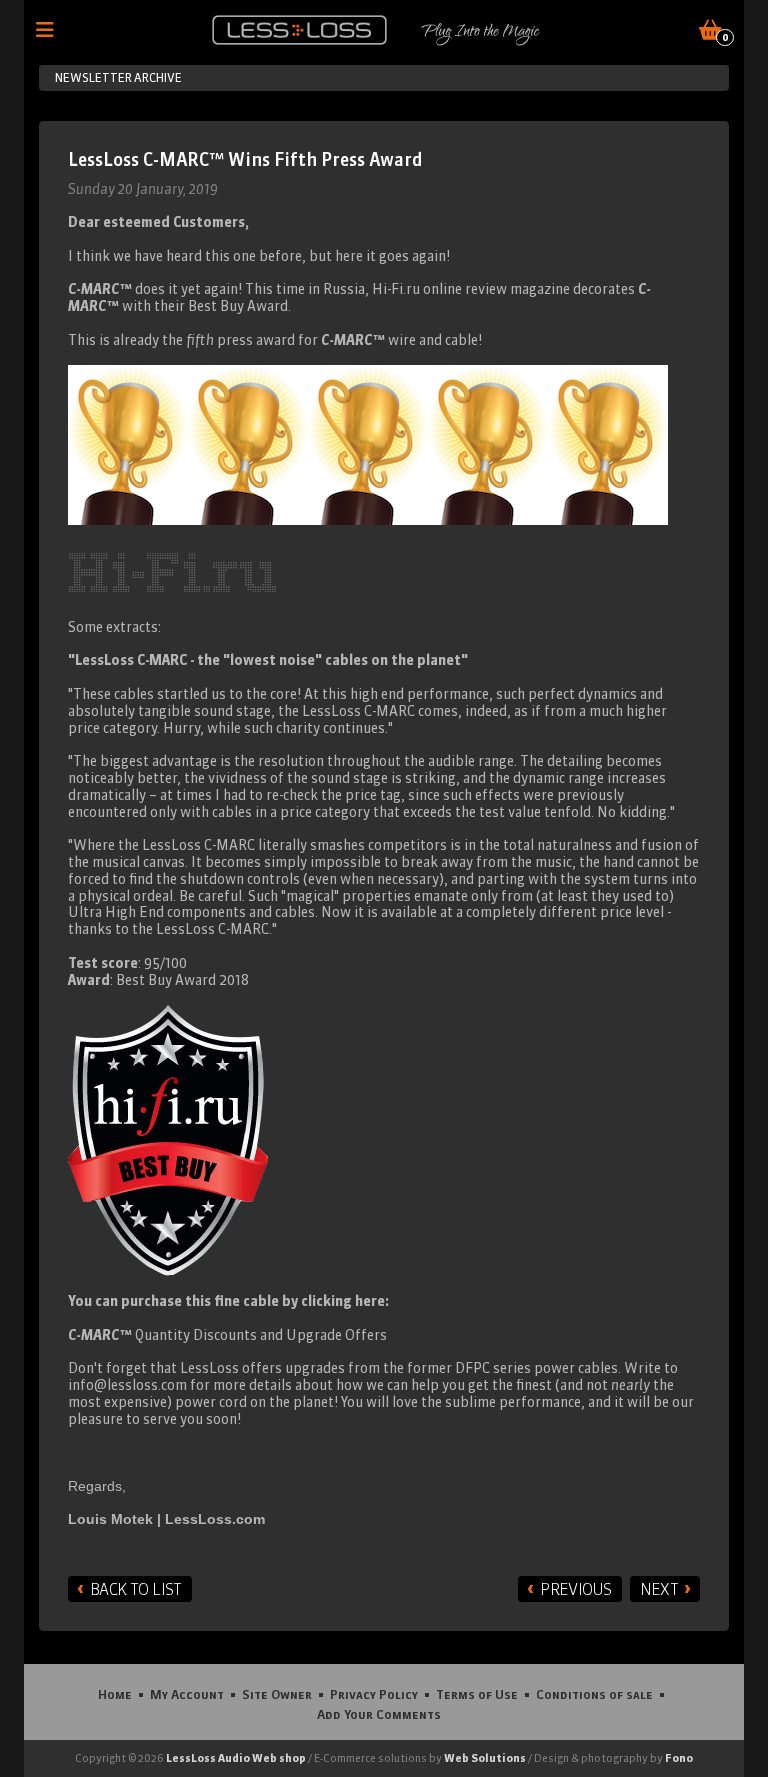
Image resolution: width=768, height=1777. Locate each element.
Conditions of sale (594, 1694)
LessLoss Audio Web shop (236, 1758)
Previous (575, 1589)
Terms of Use (477, 1694)
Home (115, 1694)
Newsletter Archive (118, 77)
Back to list (136, 1589)
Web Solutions (485, 1758)
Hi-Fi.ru (396, 289)
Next (659, 1589)
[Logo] (299, 30)
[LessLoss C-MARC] (368, 442)
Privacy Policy (374, 1694)
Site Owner (277, 1694)
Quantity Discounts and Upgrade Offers (227, 1335)
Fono (679, 1758)
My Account (187, 1694)
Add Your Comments (379, 1714)
